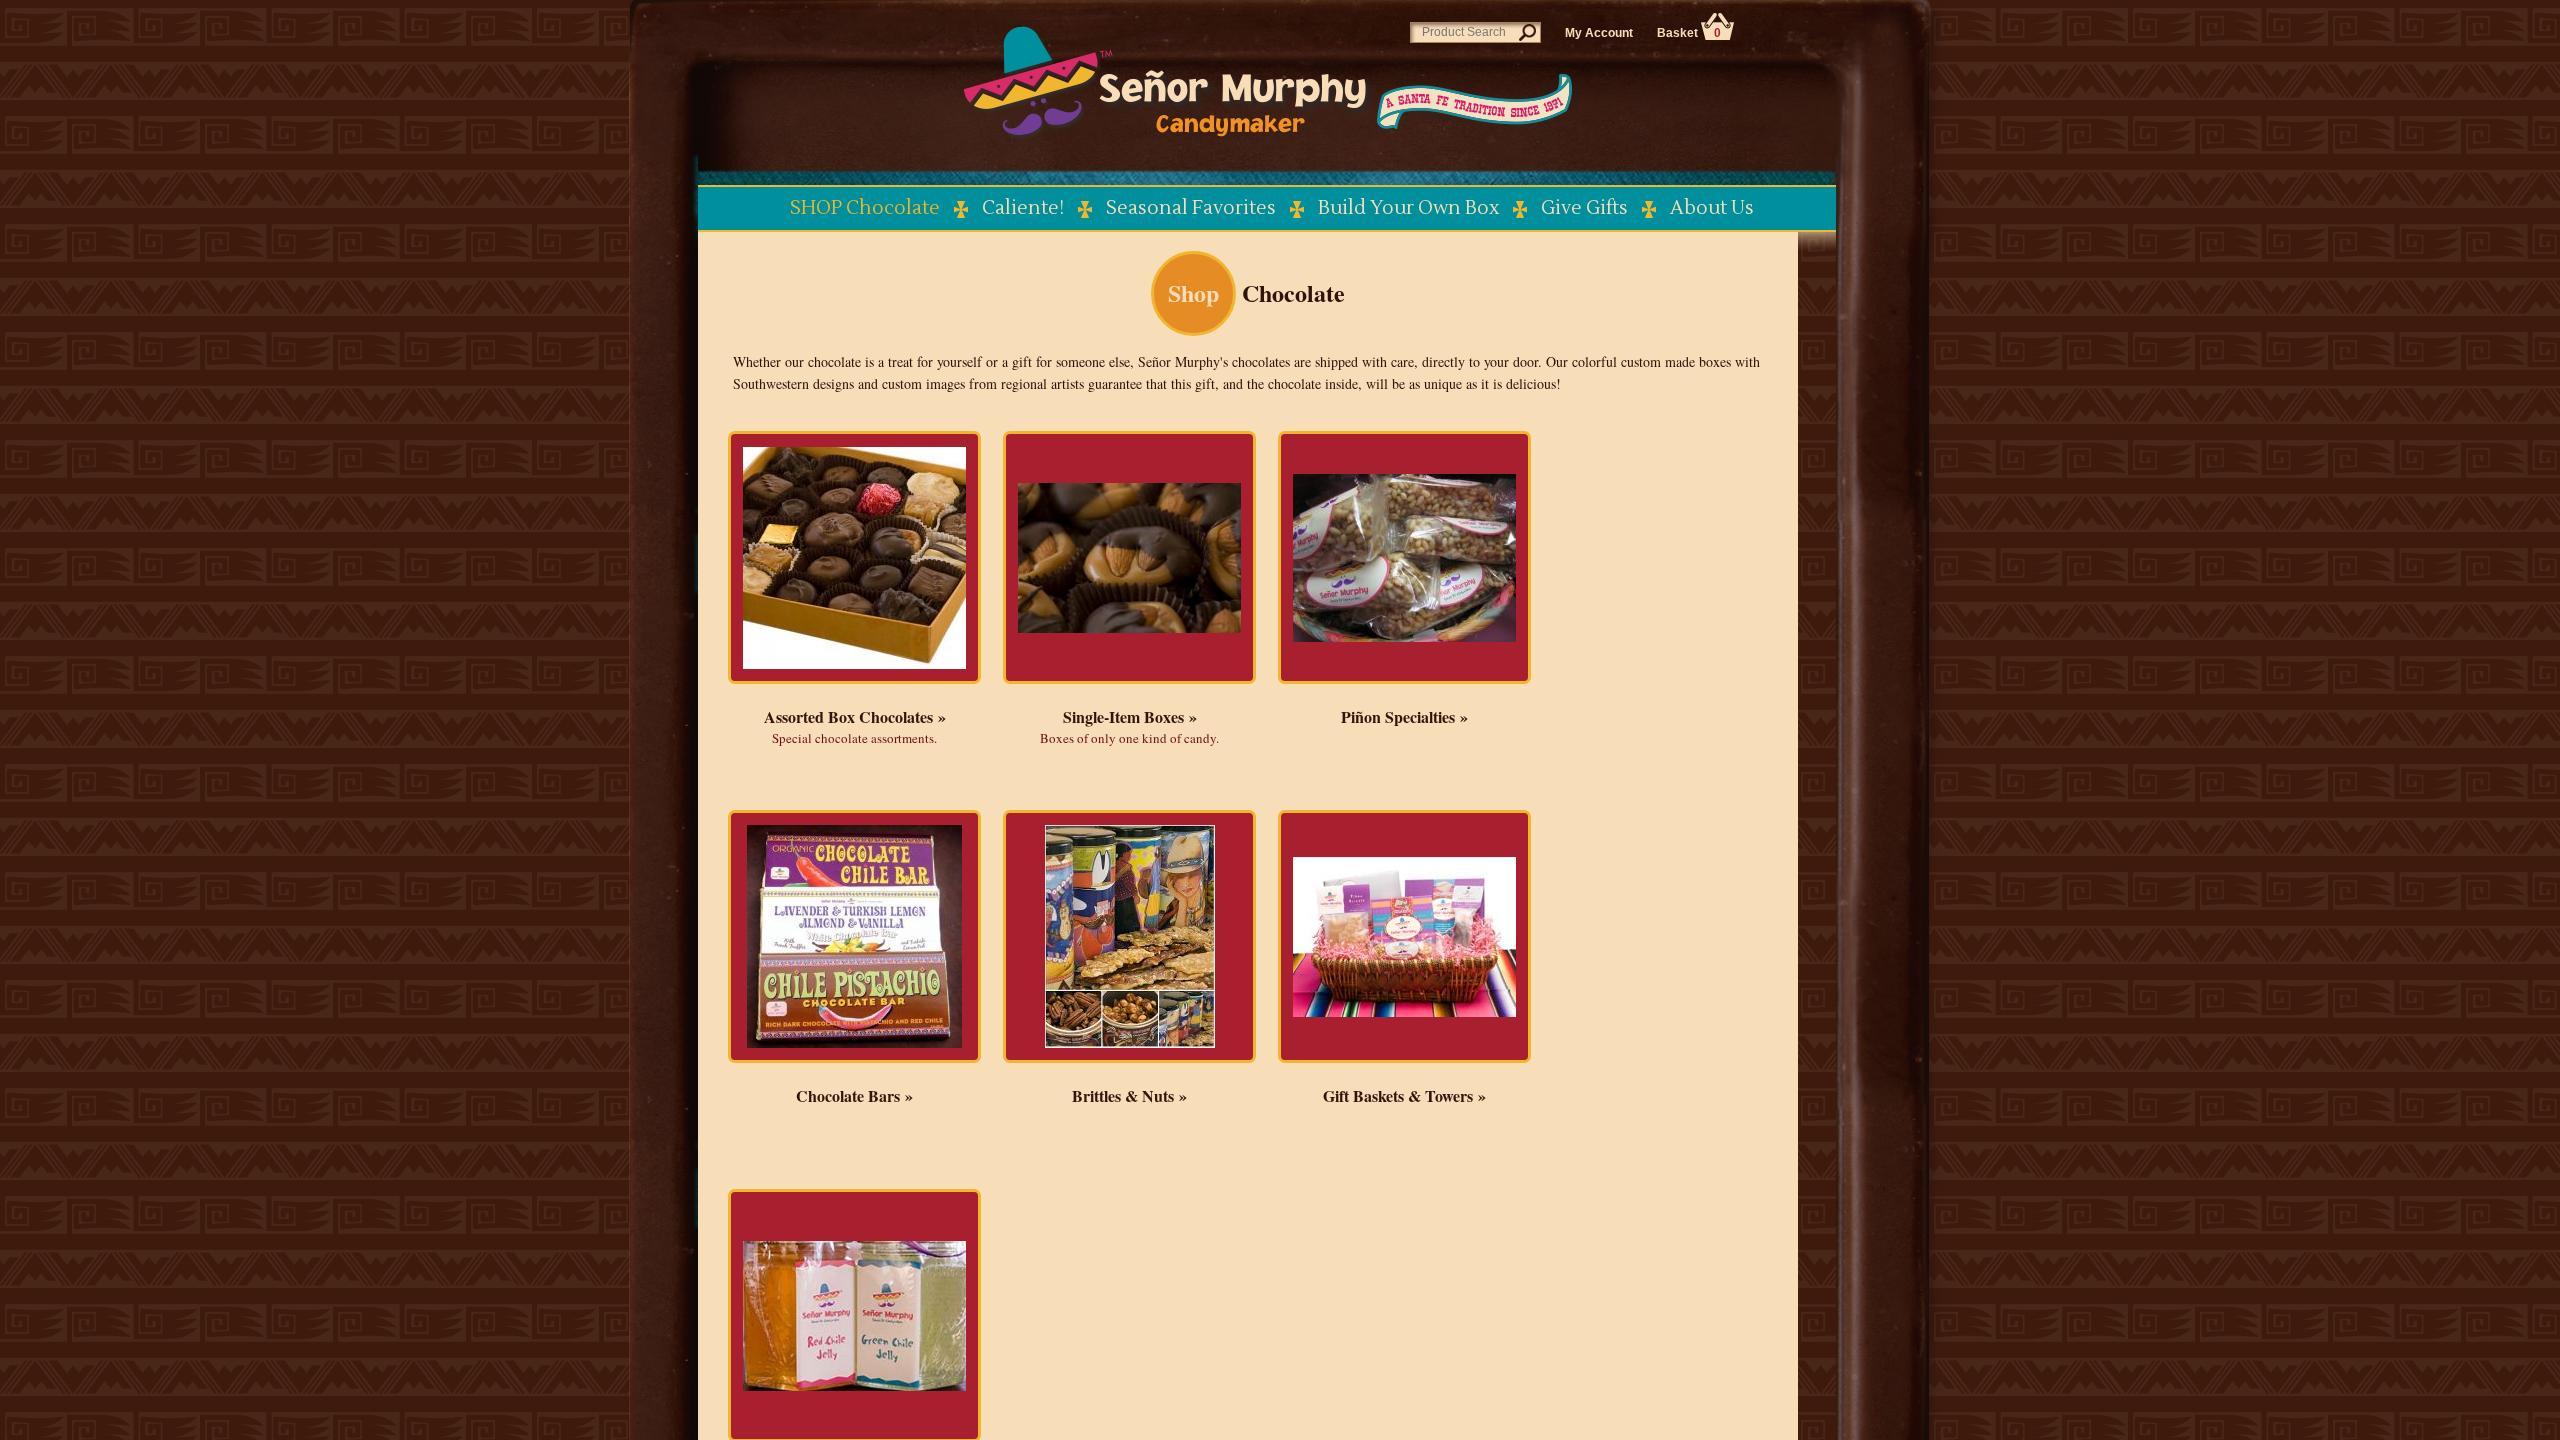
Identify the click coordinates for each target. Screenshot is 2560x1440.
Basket (1689, 33)
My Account (1599, 33)
